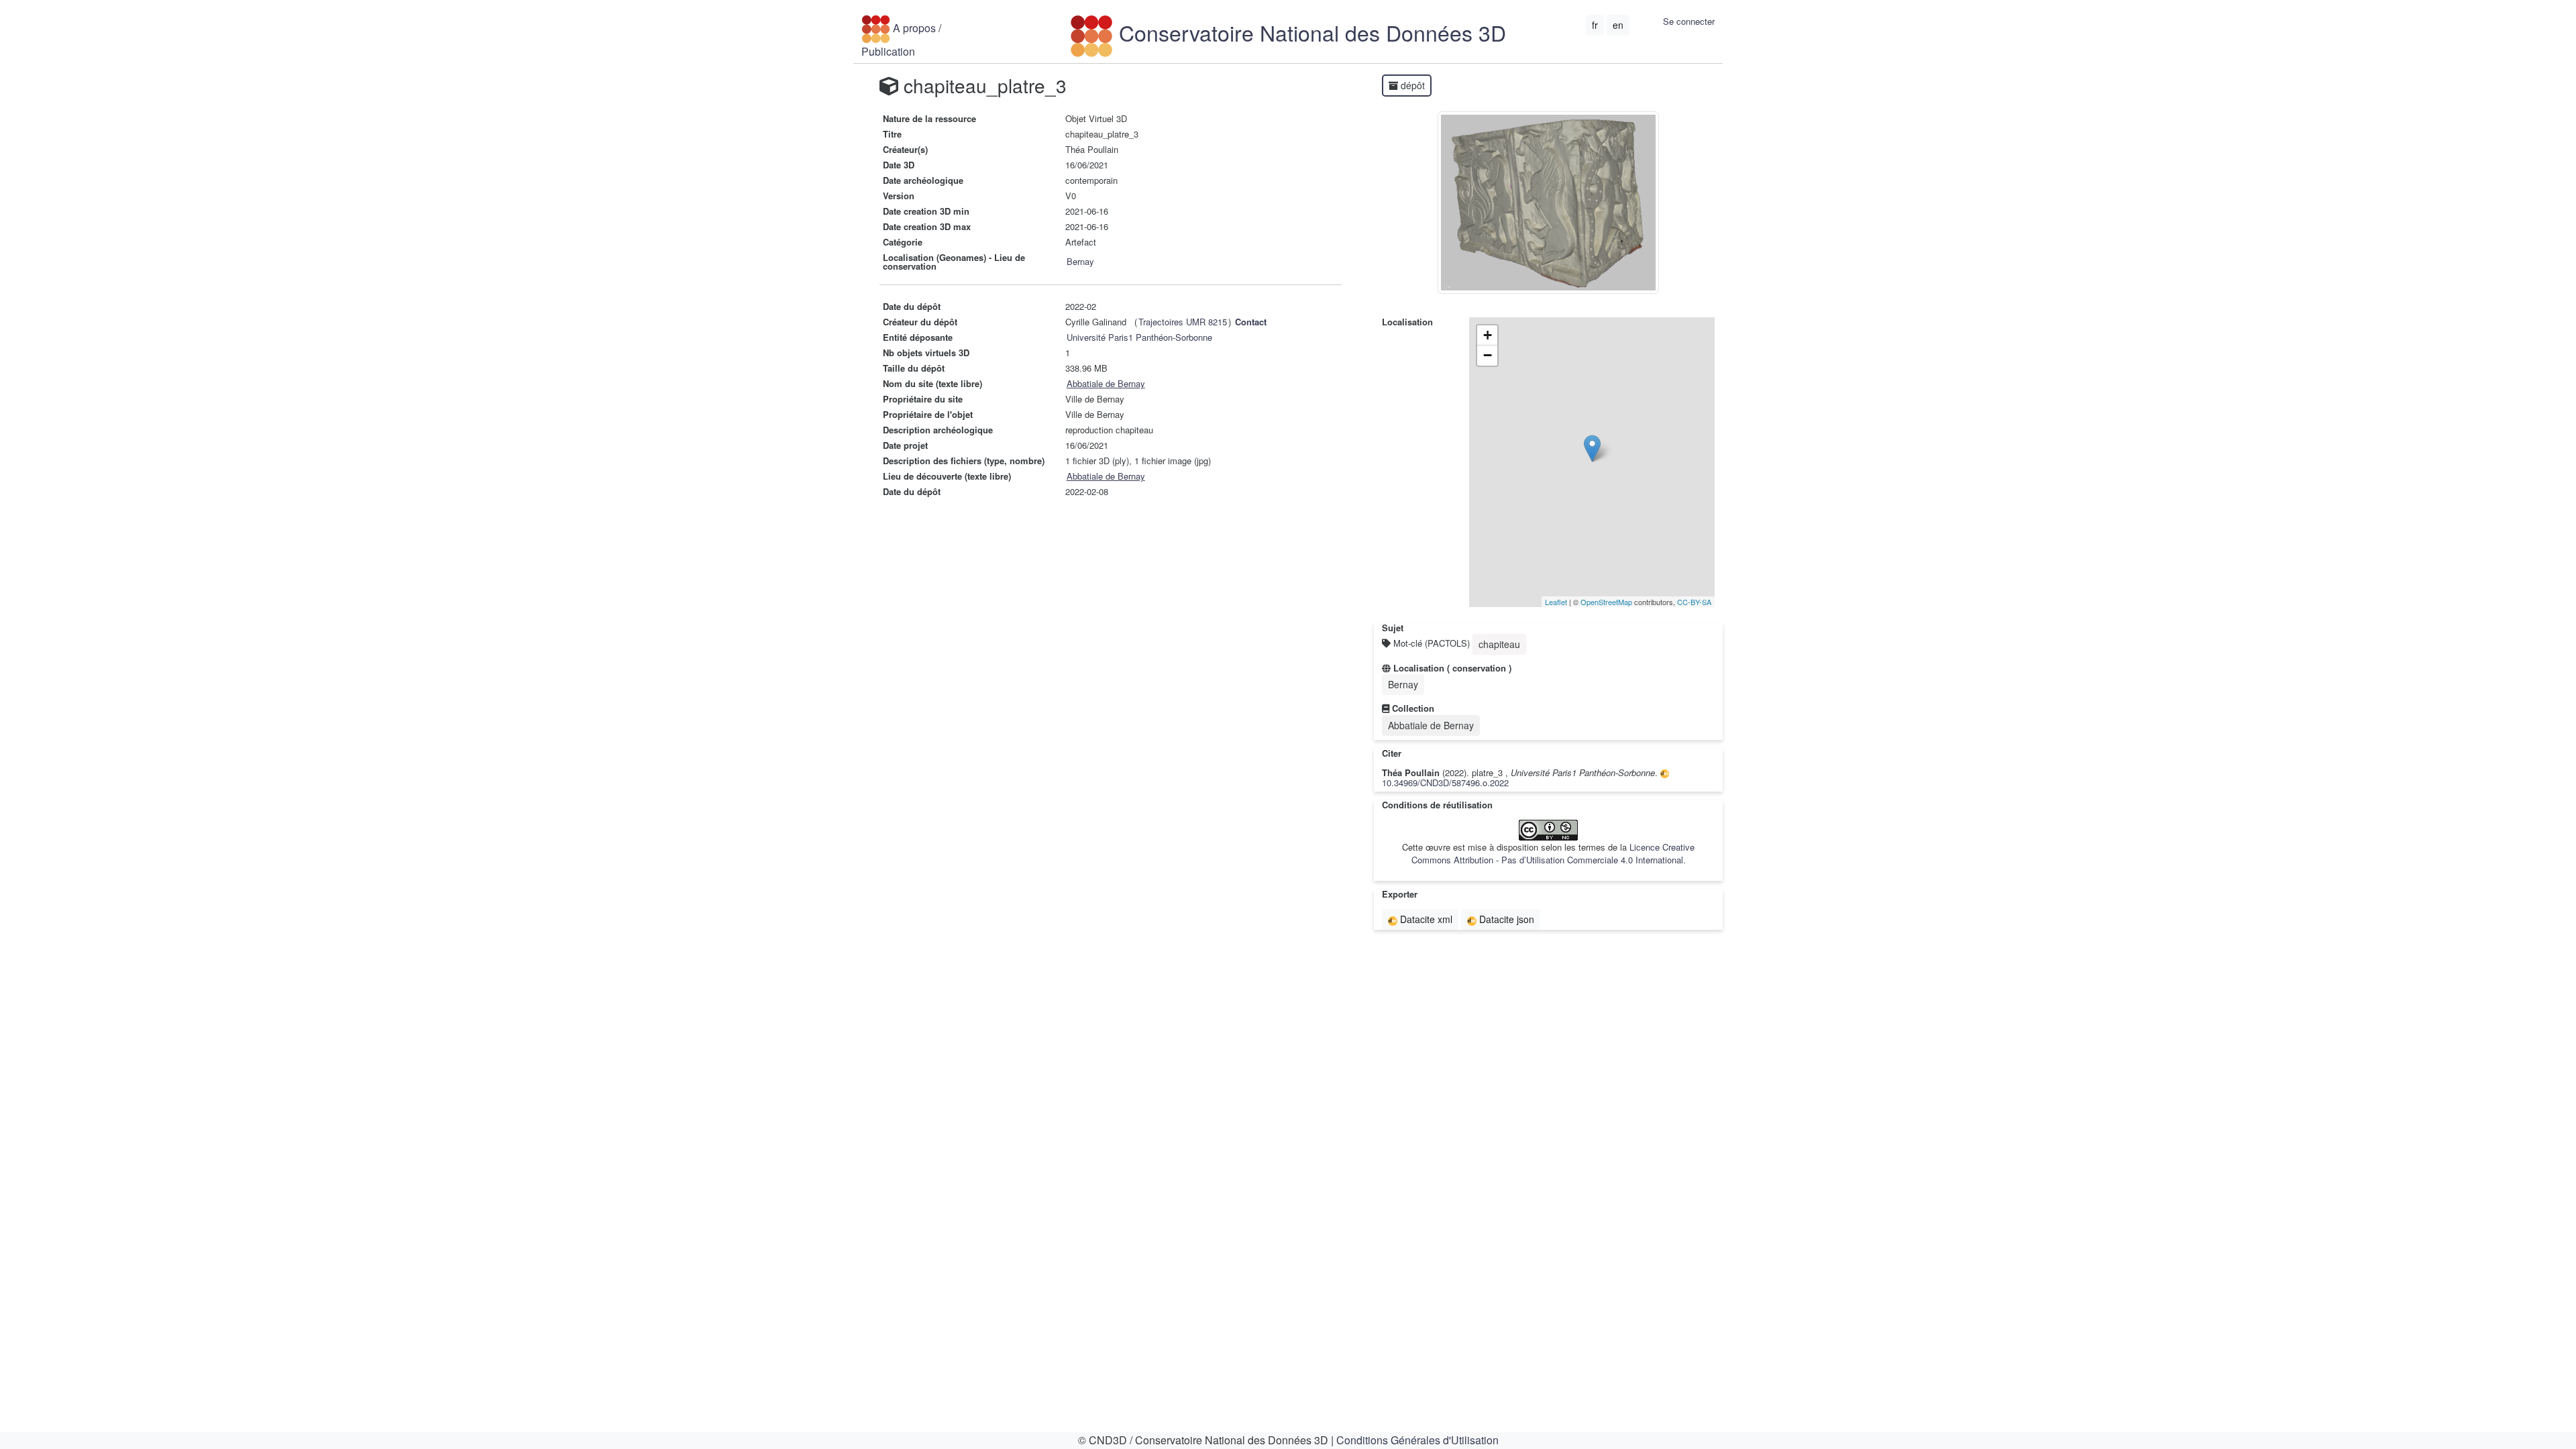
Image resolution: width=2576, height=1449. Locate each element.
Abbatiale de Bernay (1106, 383)
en (1618, 25)
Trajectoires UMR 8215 (1183, 322)
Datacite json (1505, 919)
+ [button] (1488, 335)
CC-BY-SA (1694, 602)
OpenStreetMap (1606, 602)
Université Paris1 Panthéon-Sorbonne (1139, 337)
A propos (914, 27)
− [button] (1488, 355)
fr (1595, 25)
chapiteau (1499, 644)
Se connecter (1689, 21)
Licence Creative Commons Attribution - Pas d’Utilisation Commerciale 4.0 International (1553, 853)
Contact (1251, 322)
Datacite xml (1425, 919)
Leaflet (1556, 602)
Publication (888, 51)
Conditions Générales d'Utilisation (1417, 1440)
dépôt (1411, 85)
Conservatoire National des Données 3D (1309, 32)
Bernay (1080, 261)
